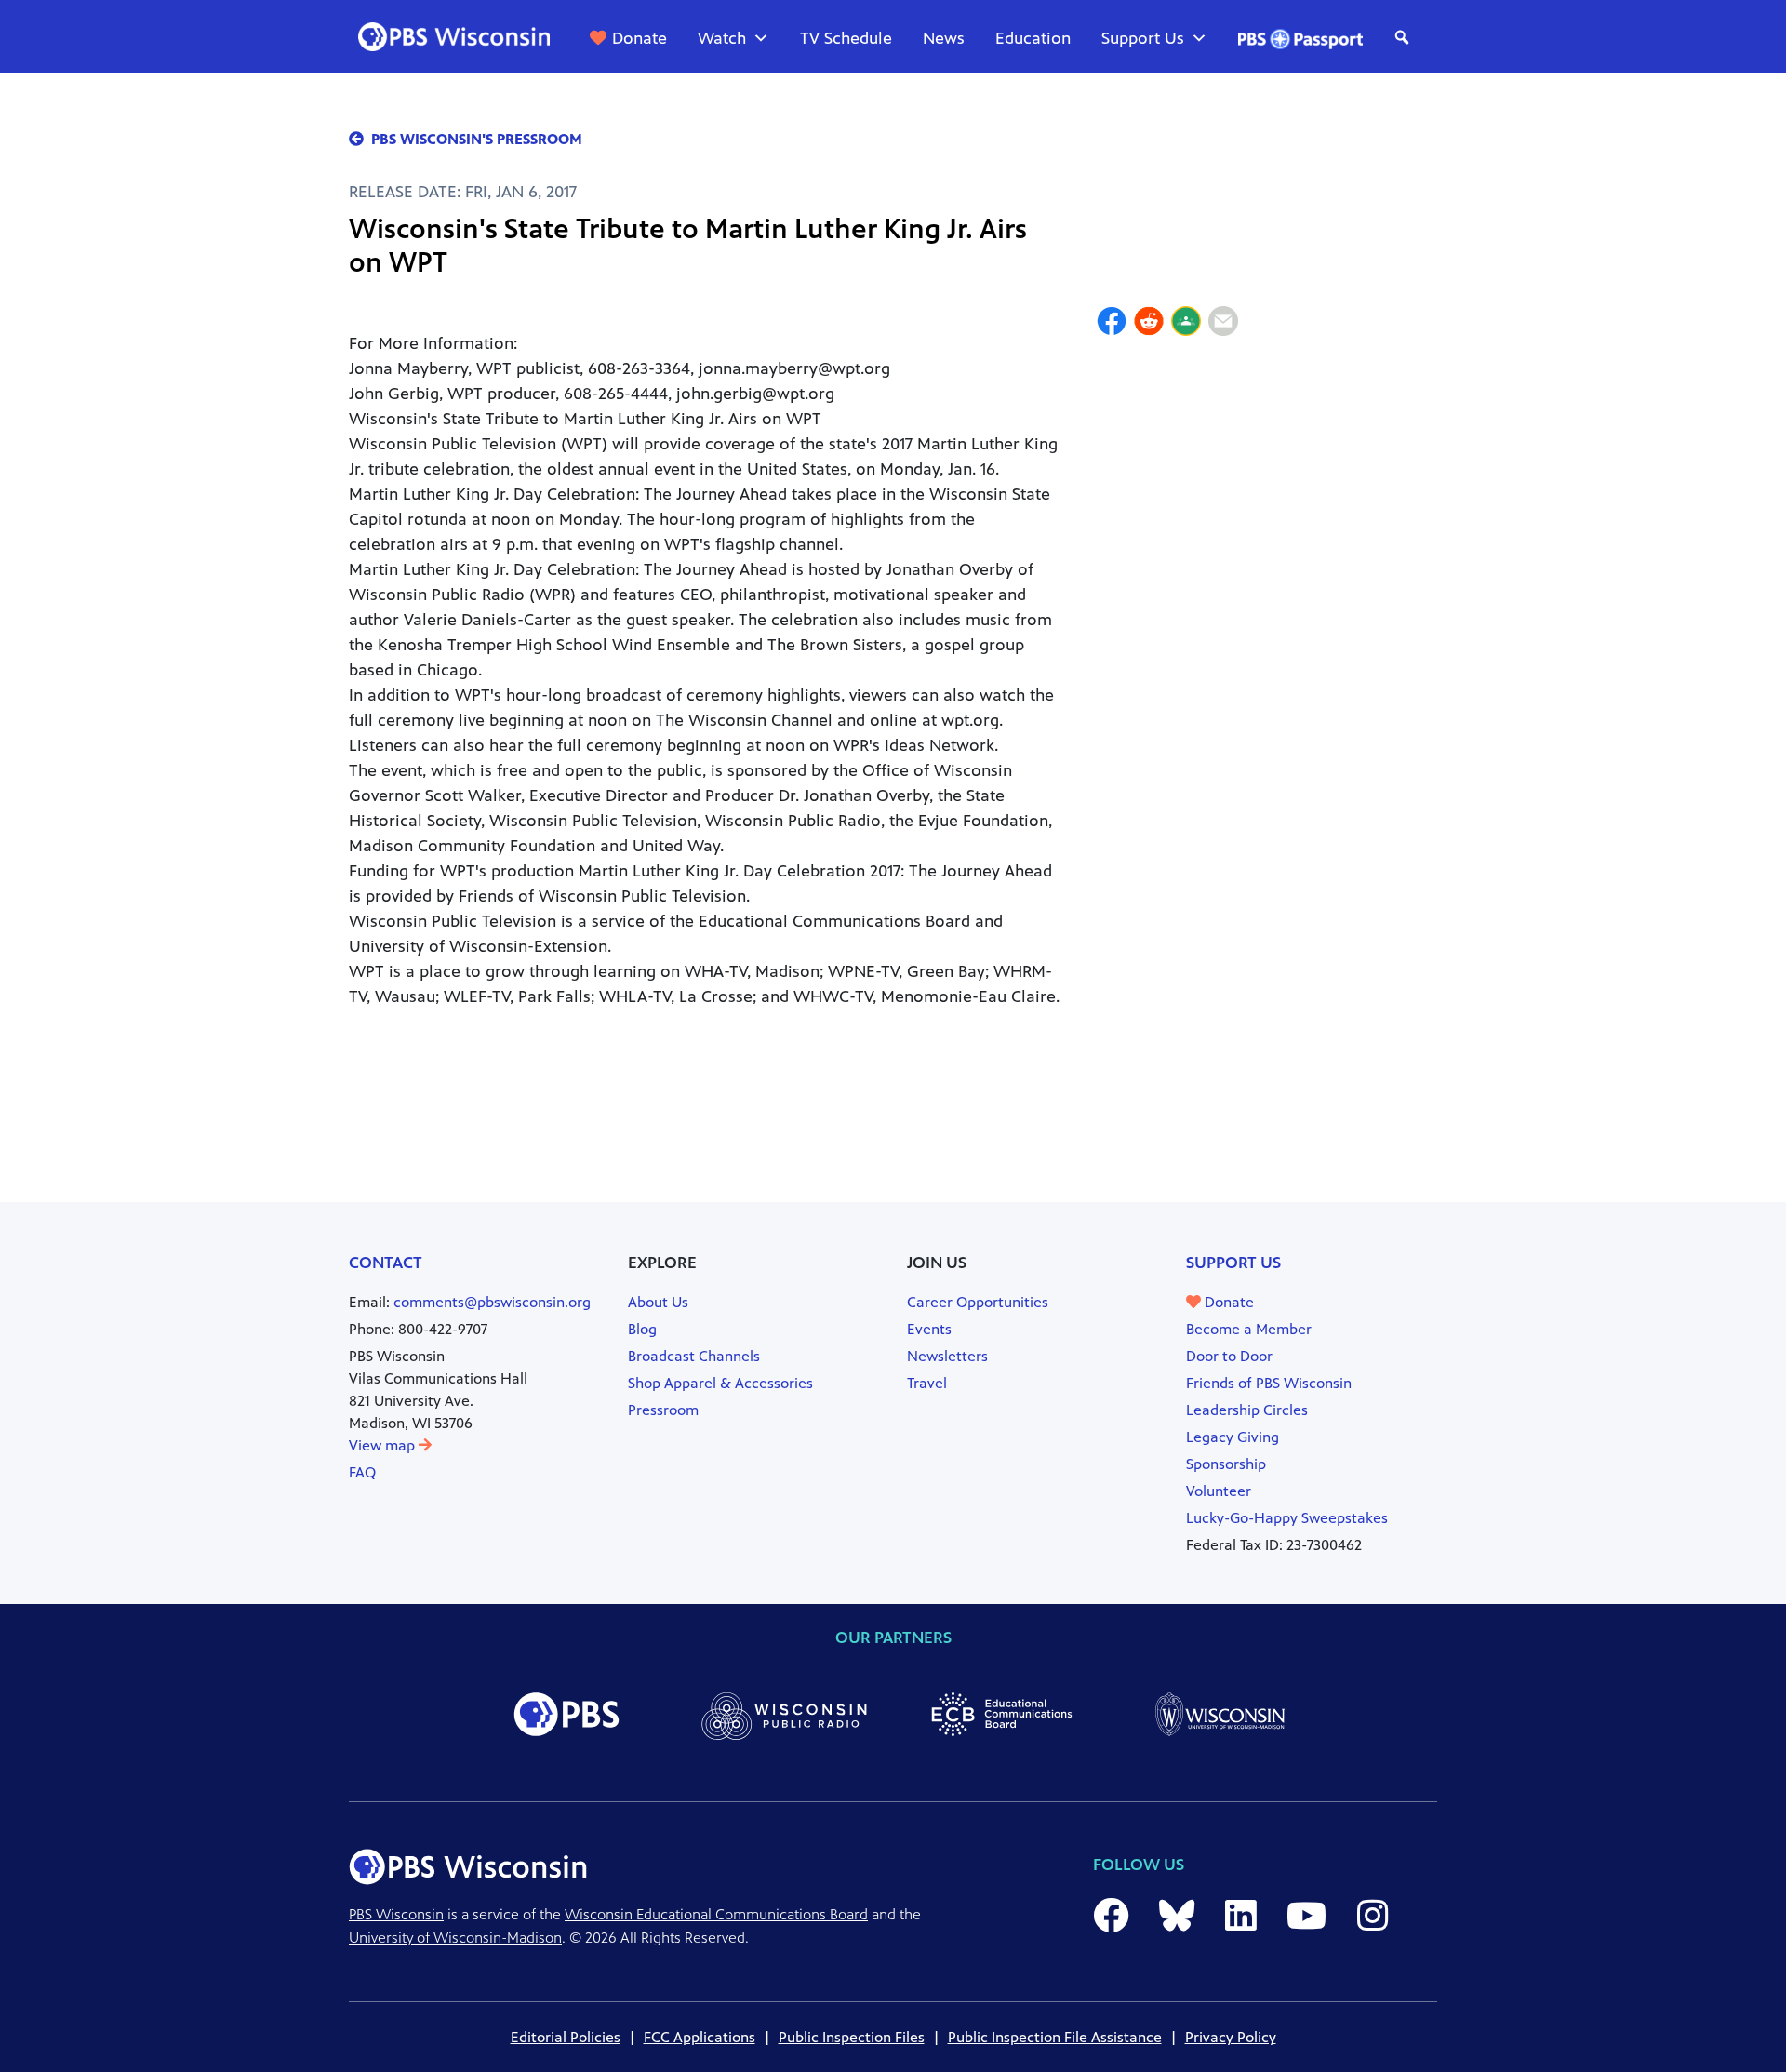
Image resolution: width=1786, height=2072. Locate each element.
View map (384, 1445)
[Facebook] (1112, 324)
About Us (658, 1302)
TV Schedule (846, 38)
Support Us (1143, 38)
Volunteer (1219, 1491)
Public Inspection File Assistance (1055, 2037)
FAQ (362, 1472)
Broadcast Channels (694, 1356)
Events (929, 1329)
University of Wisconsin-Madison (455, 1938)
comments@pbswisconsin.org (492, 1302)
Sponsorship (1226, 1464)
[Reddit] (1149, 324)
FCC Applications (700, 2037)
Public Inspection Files (852, 2037)
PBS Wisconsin (396, 1914)
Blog (642, 1329)
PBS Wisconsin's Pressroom (477, 139)
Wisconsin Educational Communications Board (716, 1914)
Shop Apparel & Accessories (720, 1383)
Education (1033, 38)
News (944, 38)
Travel (927, 1383)
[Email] (1223, 324)
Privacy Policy (1231, 2037)
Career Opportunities (978, 1302)
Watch (722, 38)
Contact (386, 1263)
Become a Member (1249, 1329)
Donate (640, 38)
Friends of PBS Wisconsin (1269, 1383)
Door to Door (1229, 1356)
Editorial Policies (566, 2037)
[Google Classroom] (1186, 324)
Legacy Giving (1233, 1437)
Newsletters (947, 1356)
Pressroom (663, 1410)
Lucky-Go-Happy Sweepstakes (1287, 1518)
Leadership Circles (1247, 1410)
